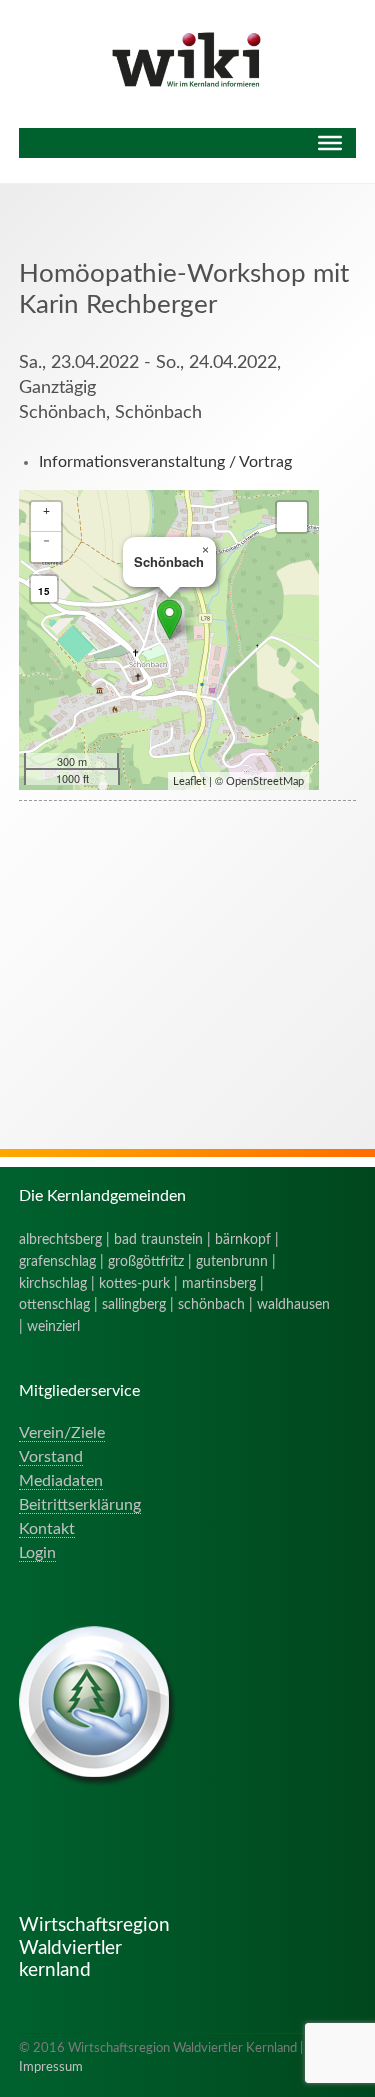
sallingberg (134, 1304)
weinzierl (53, 1326)
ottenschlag (54, 1304)
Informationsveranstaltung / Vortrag (165, 462)
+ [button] (46, 511)
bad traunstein (158, 1239)
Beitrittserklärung (80, 1505)
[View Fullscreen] (292, 517)
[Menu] (330, 143)
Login (37, 1553)
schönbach (211, 1304)
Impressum (51, 2067)
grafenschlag (57, 1261)
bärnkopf (243, 1239)
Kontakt (47, 1529)
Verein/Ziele (62, 1433)
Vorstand (51, 1457)
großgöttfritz (146, 1261)
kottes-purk (134, 1283)
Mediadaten (61, 1481)
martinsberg (219, 1283)
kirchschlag (53, 1283)
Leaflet (189, 781)
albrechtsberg (60, 1239)
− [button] (46, 541)
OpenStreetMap (265, 781)
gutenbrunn (232, 1261)
